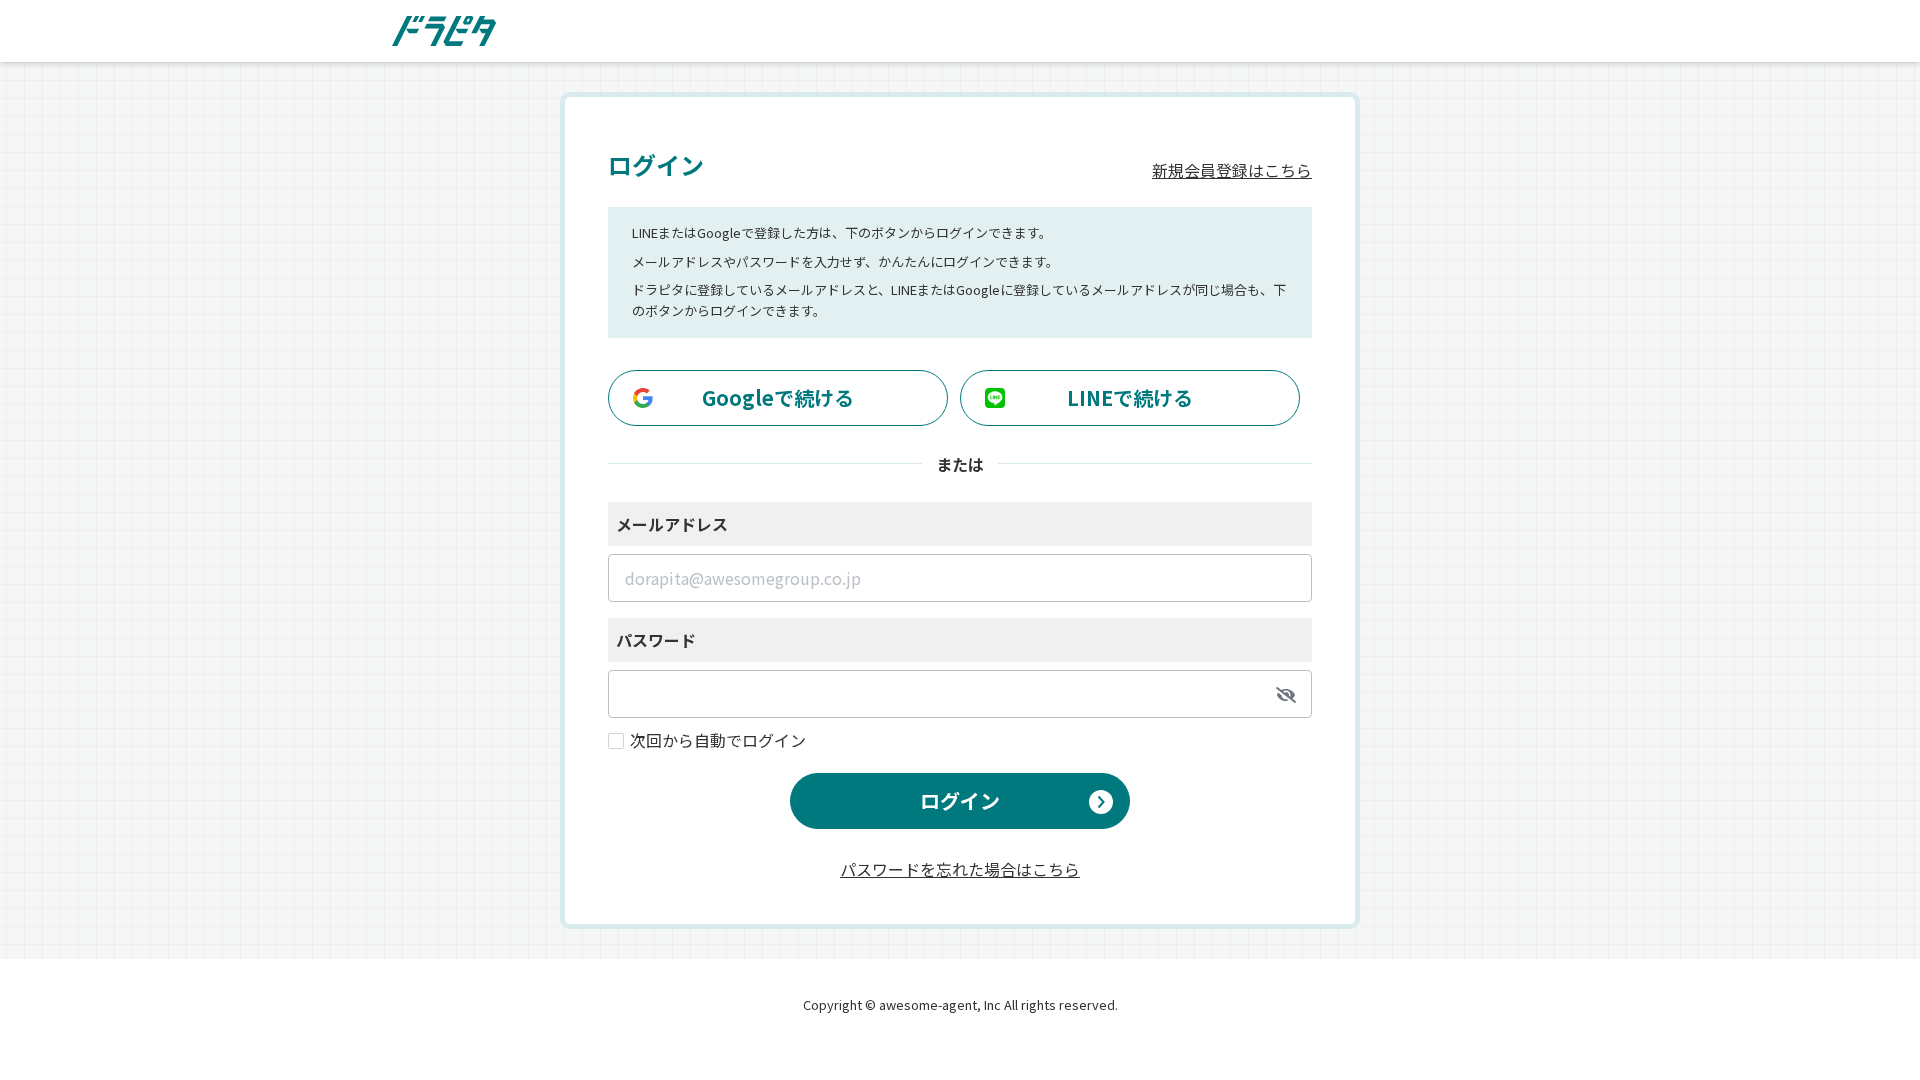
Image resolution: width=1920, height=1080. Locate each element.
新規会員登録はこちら (1232, 170)
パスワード (656, 640)
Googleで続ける (778, 397)
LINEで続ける (1130, 397)
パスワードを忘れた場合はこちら (960, 867)
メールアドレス (672, 524)
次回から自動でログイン (718, 740)
